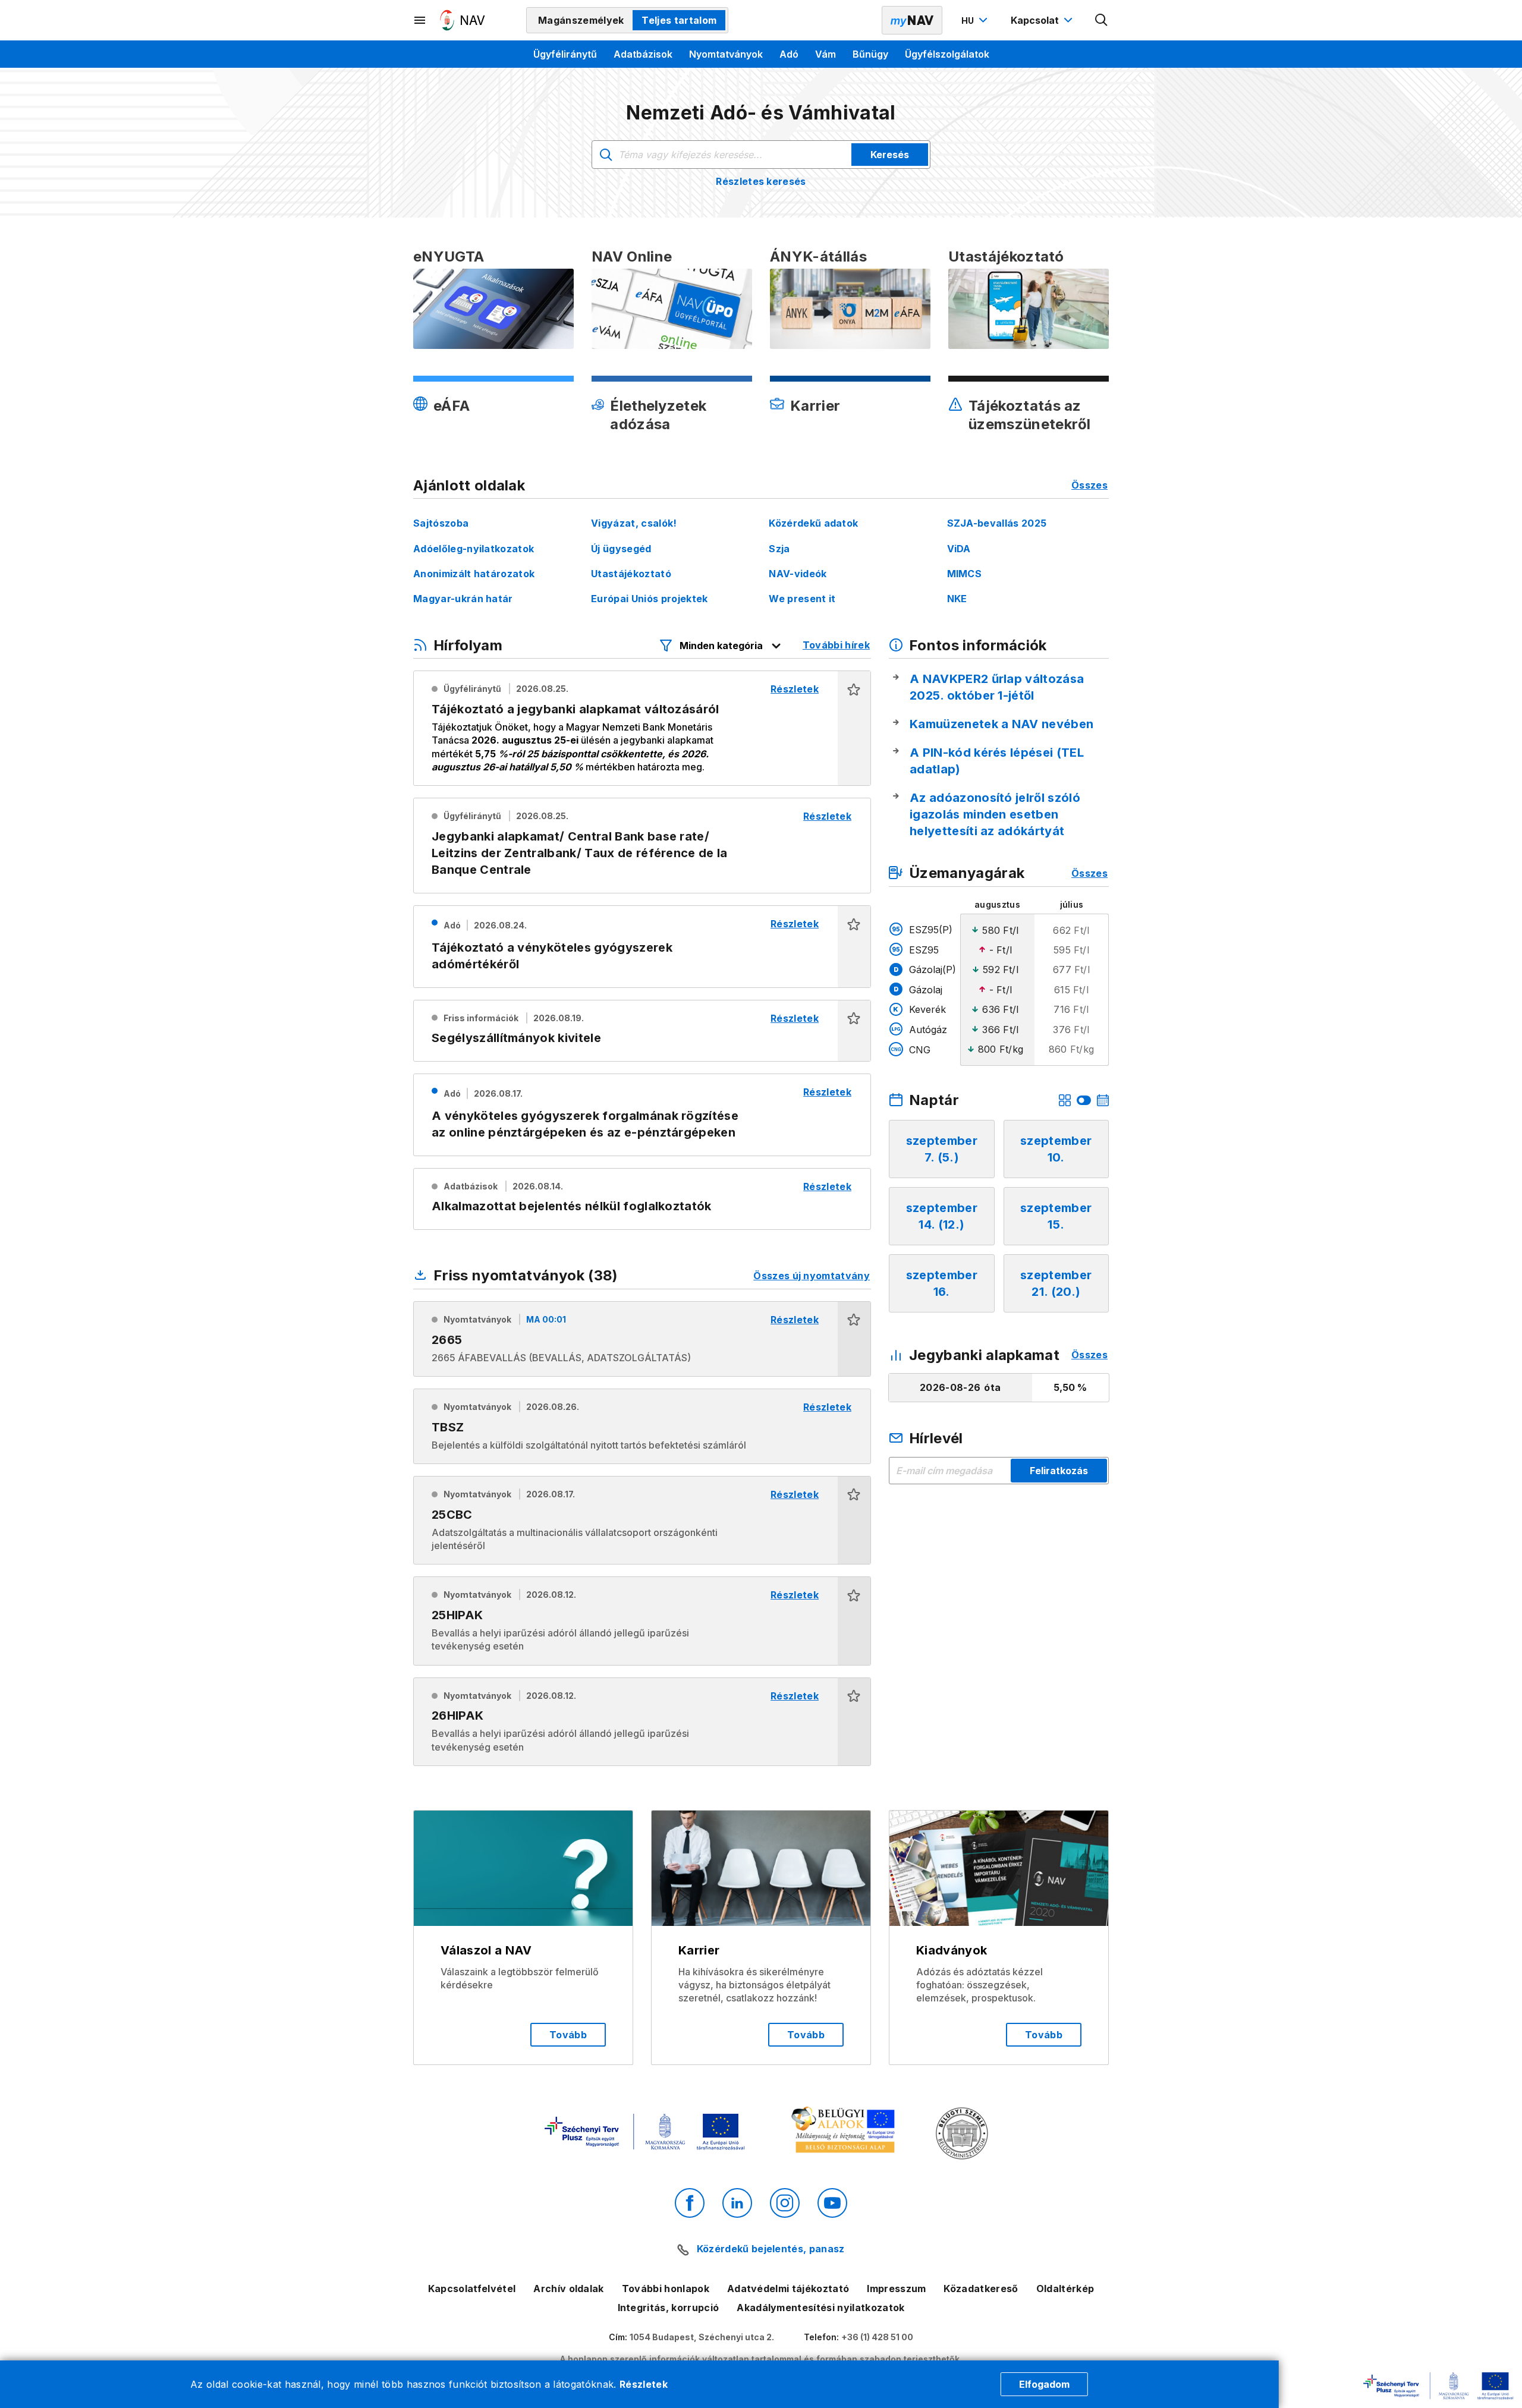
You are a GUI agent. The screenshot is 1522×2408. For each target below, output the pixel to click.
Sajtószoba (441, 523)
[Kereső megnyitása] (1102, 20)
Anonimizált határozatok (474, 574)
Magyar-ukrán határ (463, 599)
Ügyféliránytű (565, 54)
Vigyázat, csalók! (634, 523)
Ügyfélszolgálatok (947, 54)
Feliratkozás (1059, 1471)
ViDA (959, 549)
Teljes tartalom (679, 20)
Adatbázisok (643, 54)
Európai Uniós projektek (649, 599)
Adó (789, 54)
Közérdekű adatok (813, 523)
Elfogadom (1044, 2384)
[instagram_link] (785, 2203)
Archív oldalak (568, 2289)
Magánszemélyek (581, 20)
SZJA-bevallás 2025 (997, 523)
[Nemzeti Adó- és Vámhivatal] (463, 20)
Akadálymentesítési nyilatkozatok (820, 2308)
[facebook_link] (690, 2203)
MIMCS (965, 574)
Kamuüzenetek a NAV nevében (1001, 724)
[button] (854, 728)
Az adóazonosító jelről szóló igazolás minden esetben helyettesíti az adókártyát (995, 814)
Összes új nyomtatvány (812, 1276)
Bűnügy (870, 54)
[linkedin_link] (737, 2203)
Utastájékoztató (631, 574)
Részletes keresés (761, 181)
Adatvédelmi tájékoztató (788, 2289)
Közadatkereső (981, 2289)
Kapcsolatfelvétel (472, 2289)
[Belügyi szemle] (962, 2135)
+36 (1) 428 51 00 (877, 2337)
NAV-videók (798, 574)
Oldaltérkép (1065, 2289)
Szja (779, 549)
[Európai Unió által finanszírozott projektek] (644, 2133)
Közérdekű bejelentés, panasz (771, 2249)
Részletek (644, 2384)
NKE (957, 599)
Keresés (890, 155)
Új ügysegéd (621, 549)
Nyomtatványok (726, 54)
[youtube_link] (832, 2203)
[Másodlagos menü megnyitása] (420, 20)
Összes (1089, 485)
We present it (802, 599)
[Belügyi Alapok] (845, 2132)
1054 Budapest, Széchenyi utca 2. (702, 2337)
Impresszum (896, 2289)
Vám (826, 54)
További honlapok (666, 2289)
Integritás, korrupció (669, 2308)
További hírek (836, 645)
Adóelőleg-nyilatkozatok (474, 549)
